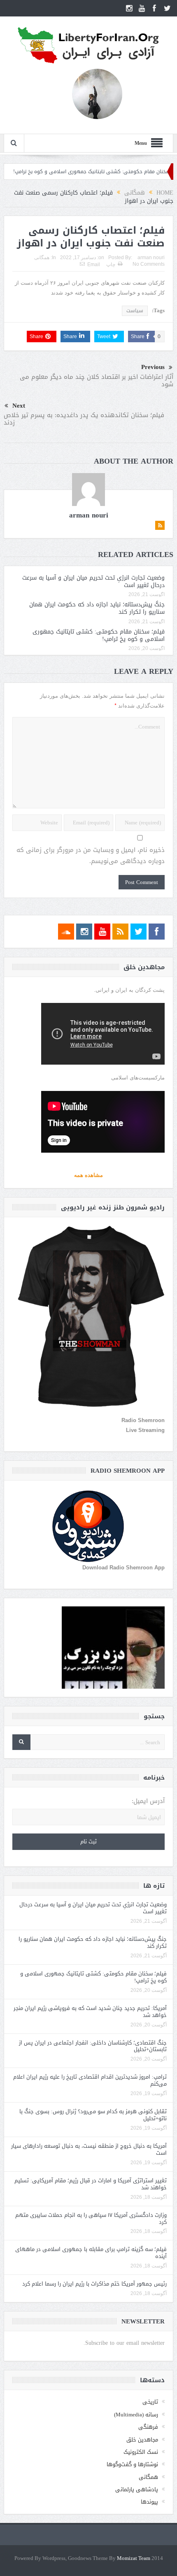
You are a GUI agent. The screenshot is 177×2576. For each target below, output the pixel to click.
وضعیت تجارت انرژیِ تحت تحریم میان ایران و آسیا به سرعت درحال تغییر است (93, 581)
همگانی (42, 258)
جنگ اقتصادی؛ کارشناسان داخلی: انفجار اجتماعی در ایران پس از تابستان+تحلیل (93, 2046)
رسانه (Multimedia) (136, 2415)
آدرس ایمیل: (148, 1801)
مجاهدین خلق (142, 2440)
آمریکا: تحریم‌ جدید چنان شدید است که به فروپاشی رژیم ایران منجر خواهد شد (90, 2012)
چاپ (111, 265)
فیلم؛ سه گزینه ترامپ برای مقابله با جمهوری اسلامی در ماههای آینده (91, 2253)
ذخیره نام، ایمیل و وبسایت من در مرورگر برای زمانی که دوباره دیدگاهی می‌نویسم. (91, 856)
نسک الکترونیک (141, 2452)
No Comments (149, 264)
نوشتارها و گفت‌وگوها (132, 2464)
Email (94, 265)
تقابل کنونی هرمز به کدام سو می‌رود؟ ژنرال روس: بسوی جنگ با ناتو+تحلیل (93, 2115)
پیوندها (149, 2502)
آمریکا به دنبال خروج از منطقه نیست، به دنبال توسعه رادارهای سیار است (89, 2149)
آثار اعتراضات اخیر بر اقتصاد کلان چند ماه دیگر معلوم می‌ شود (97, 381)
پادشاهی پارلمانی (137, 2489)
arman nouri (151, 258)
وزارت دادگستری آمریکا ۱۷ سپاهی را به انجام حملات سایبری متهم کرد (91, 2219)
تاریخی (150, 2402)
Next (19, 406)
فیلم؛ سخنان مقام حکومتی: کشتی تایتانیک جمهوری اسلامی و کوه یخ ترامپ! (99, 635)
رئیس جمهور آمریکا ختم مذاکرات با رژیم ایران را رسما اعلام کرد (94, 2284)
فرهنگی (148, 2427)
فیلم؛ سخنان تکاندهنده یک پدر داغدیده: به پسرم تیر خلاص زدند (84, 419)
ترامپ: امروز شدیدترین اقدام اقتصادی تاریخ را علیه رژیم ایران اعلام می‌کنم (90, 2080)
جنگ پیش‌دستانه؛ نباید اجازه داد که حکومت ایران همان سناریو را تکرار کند (97, 608)
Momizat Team (134, 2559)
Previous (153, 367)
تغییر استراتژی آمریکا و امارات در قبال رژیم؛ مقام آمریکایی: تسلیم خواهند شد (91, 2184)
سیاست (135, 311)
